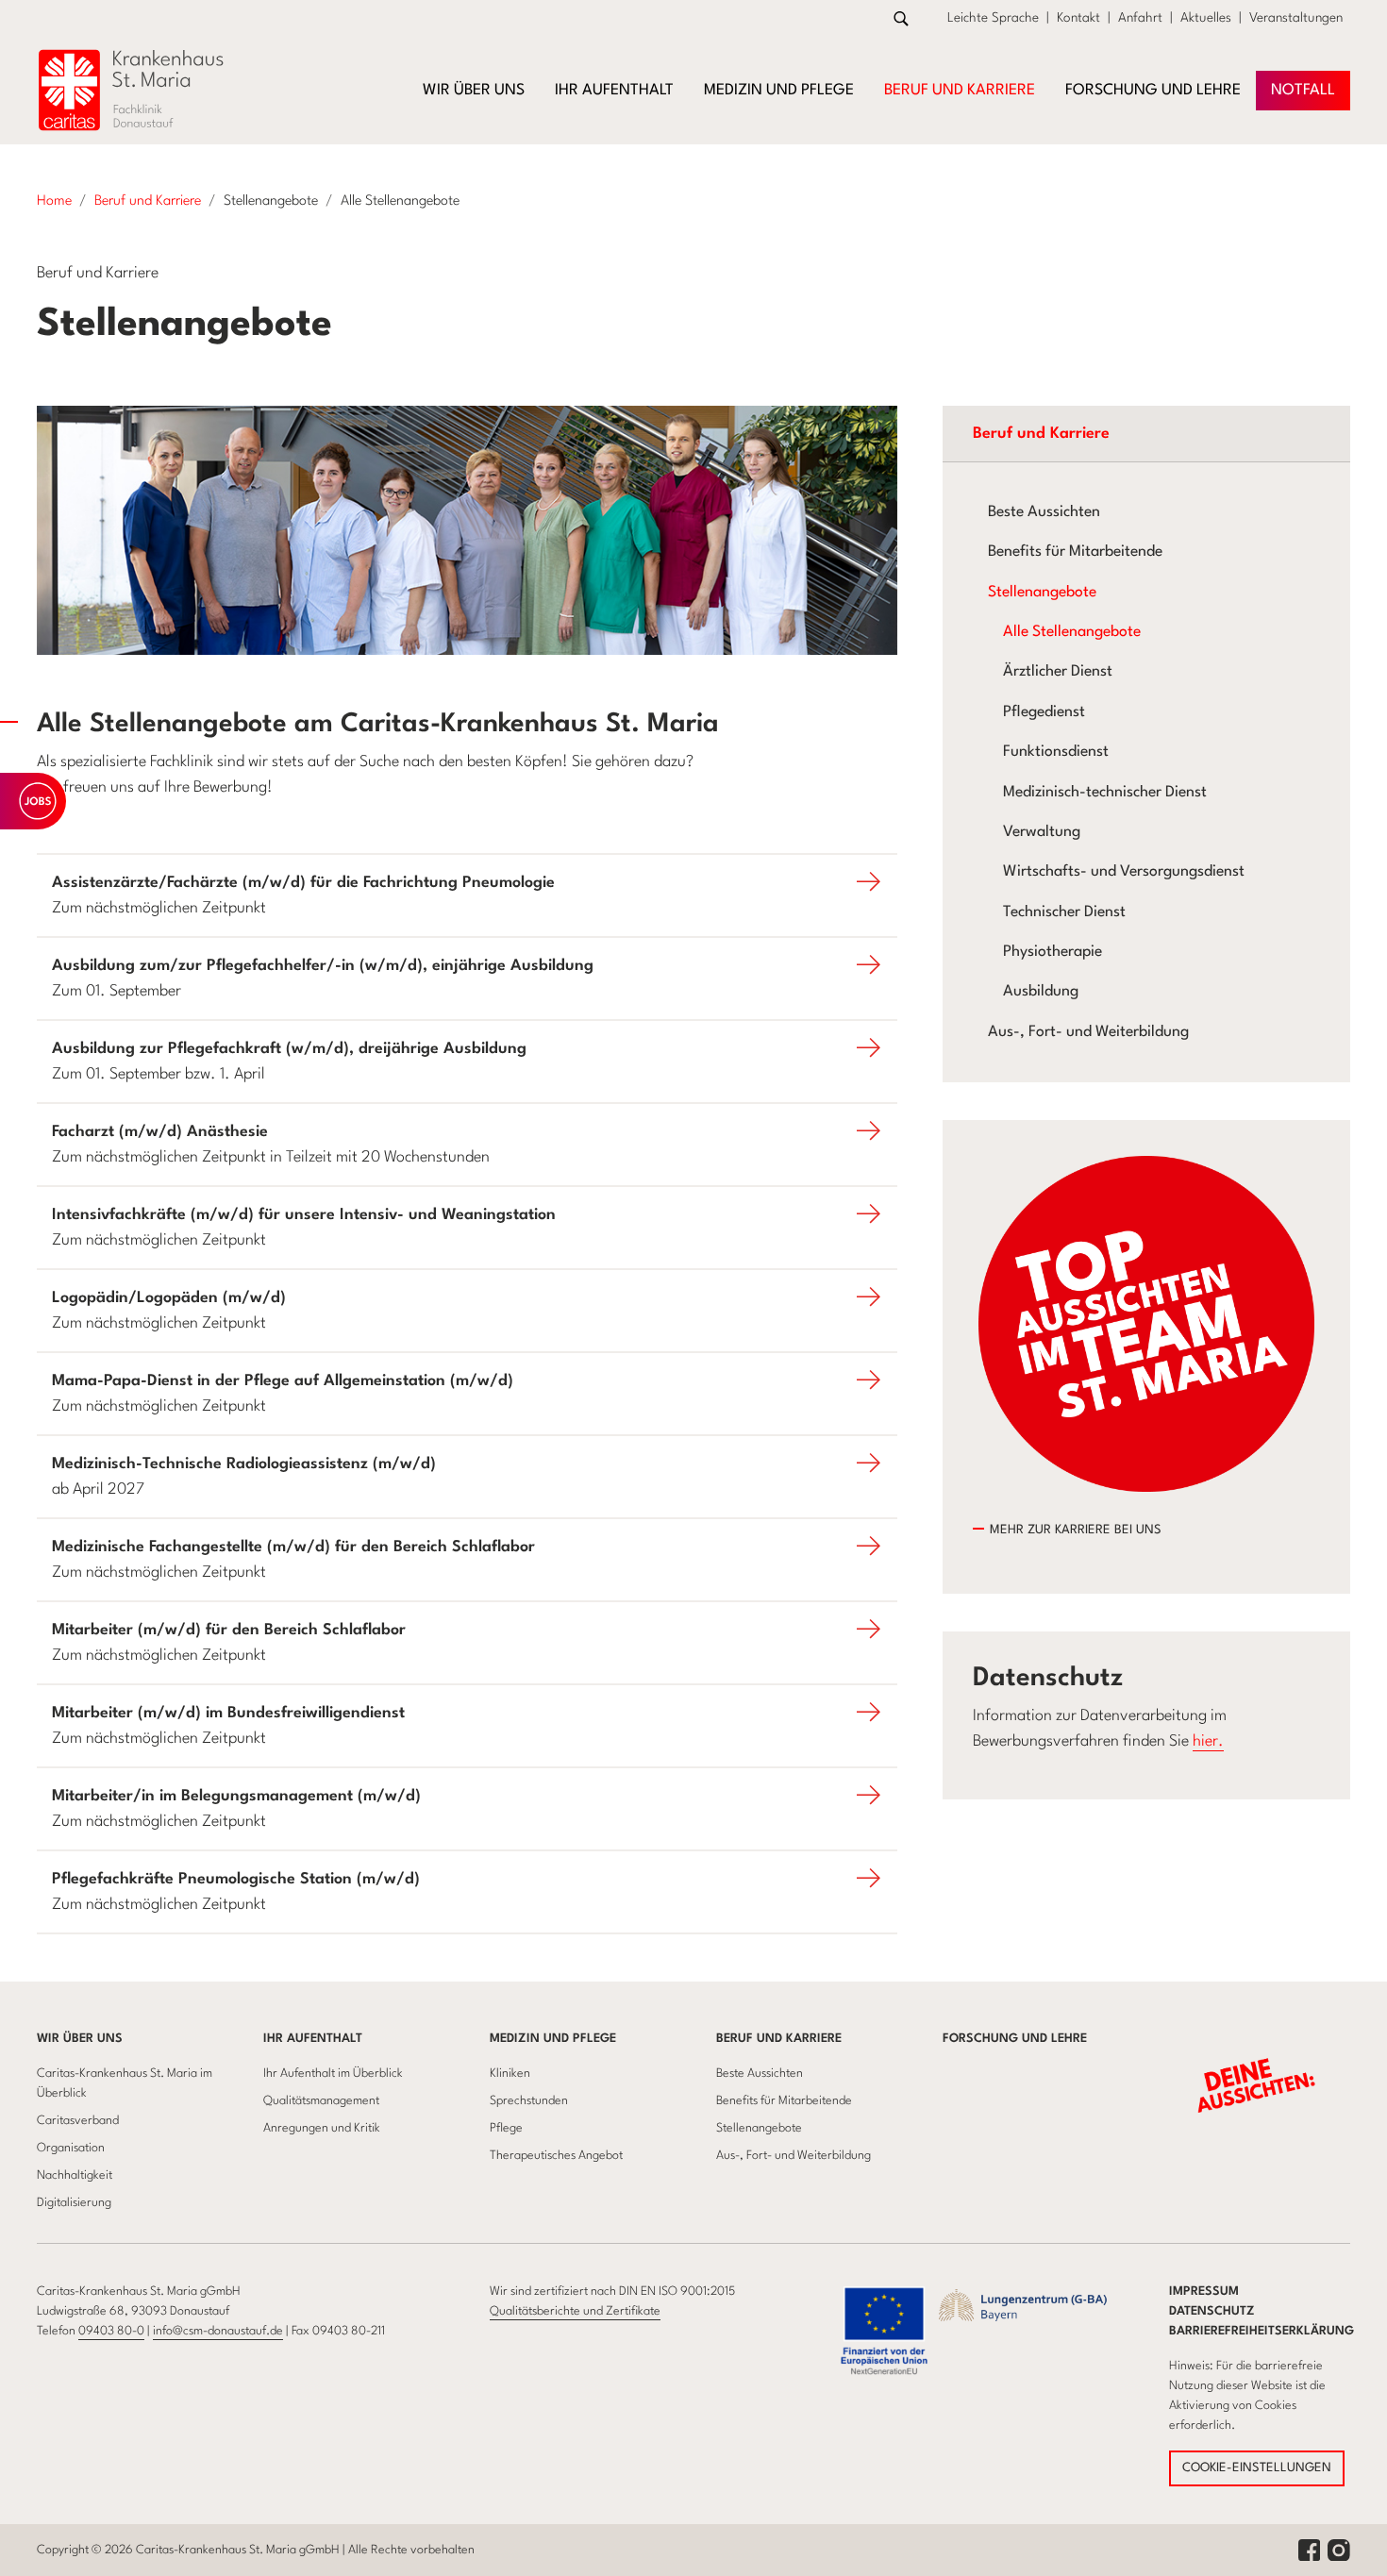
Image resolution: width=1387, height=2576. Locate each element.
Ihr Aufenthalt (313, 2039)
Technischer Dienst (1064, 912)
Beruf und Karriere (779, 2039)
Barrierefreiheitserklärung (1262, 2331)
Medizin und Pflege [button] (779, 91)
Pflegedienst (1044, 712)
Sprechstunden (529, 2101)
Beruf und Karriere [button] (960, 91)
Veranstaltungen (1296, 18)
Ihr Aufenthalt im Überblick (333, 2074)
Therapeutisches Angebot (556, 2156)
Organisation (71, 2148)
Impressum (1204, 2292)
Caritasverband (78, 2121)
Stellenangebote (1042, 593)
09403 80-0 (111, 2331)
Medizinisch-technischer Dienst (1105, 793)
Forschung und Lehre (1153, 91)
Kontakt (1078, 18)
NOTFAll (1303, 91)
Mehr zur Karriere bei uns (1076, 1530)
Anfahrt (1140, 18)
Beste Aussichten (1044, 512)
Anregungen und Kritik (322, 2128)
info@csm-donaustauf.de (218, 2331)
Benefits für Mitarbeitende (1075, 552)
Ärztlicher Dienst (1058, 672)
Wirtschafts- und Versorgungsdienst (1124, 872)
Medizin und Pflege (553, 2039)
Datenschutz (1212, 2311)
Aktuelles (1206, 18)
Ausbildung (1041, 992)
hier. (1208, 1741)
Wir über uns (80, 2039)
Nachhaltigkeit (75, 2175)
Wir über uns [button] (474, 91)
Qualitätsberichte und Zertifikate (575, 2311)
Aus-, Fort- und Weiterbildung (1088, 1032)
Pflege (506, 2128)
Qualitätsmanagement (321, 2101)
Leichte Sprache (993, 18)
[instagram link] (1339, 2550)
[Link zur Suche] (901, 18)
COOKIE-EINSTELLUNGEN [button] (1257, 2468)
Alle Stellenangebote (1072, 632)
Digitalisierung (74, 2203)
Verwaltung (1042, 832)
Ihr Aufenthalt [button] (614, 91)
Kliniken (510, 2074)
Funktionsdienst (1056, 752)
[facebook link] (1309, 2550)
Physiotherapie (1053, 952)
